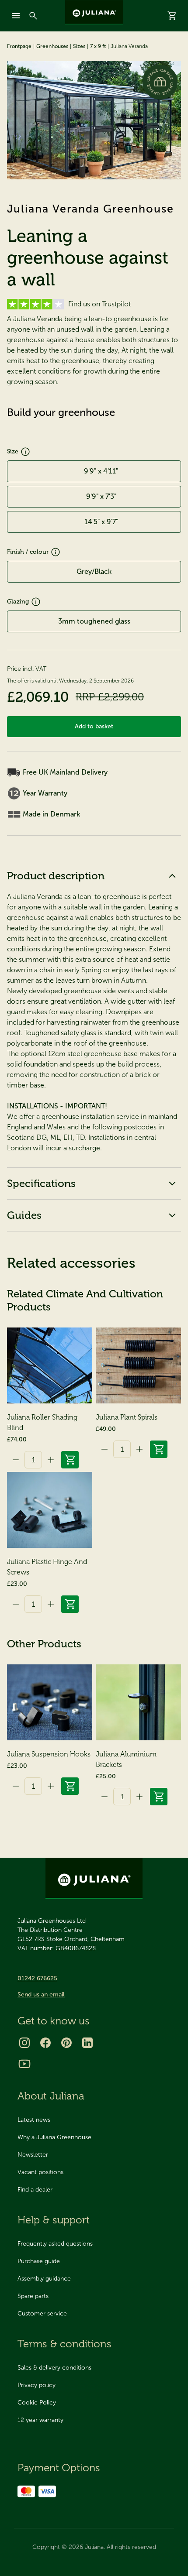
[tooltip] (25, 452)
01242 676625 (37, 1978)
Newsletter (33, 2155)
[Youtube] (24, 2064)
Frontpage (19, 46)
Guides (24, 1215)
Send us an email (41, 1995)
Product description (56, 876)
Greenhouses (52, 46)
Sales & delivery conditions (54, 2368)
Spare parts (33, 2296)
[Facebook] (45, 2043)
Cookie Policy (37, 2403)
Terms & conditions (64, 2344)
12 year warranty (40, 2420)
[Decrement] (16, 1460)
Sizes (79, 46)
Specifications (41, 1183)
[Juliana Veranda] (94, 120)
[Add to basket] (70, 1460)
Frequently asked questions (55, 2244)
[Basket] (172, 16)
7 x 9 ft (98, 46)
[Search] (33, 16)
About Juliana (51, 2096)
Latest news (34, 2120)
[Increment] (51, 1460)
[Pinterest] (66, 2043)
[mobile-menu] (16, 16)
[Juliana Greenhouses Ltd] (94, 12)
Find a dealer (35, 2190)
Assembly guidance (44, 2279)
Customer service (42, 2314)
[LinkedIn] (87, 2043)
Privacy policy (37, 2385)
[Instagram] (24, 2043)
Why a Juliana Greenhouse (54, 2137)
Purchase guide (39, 2261)
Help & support (54, 2220)
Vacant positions (40, 2172)
